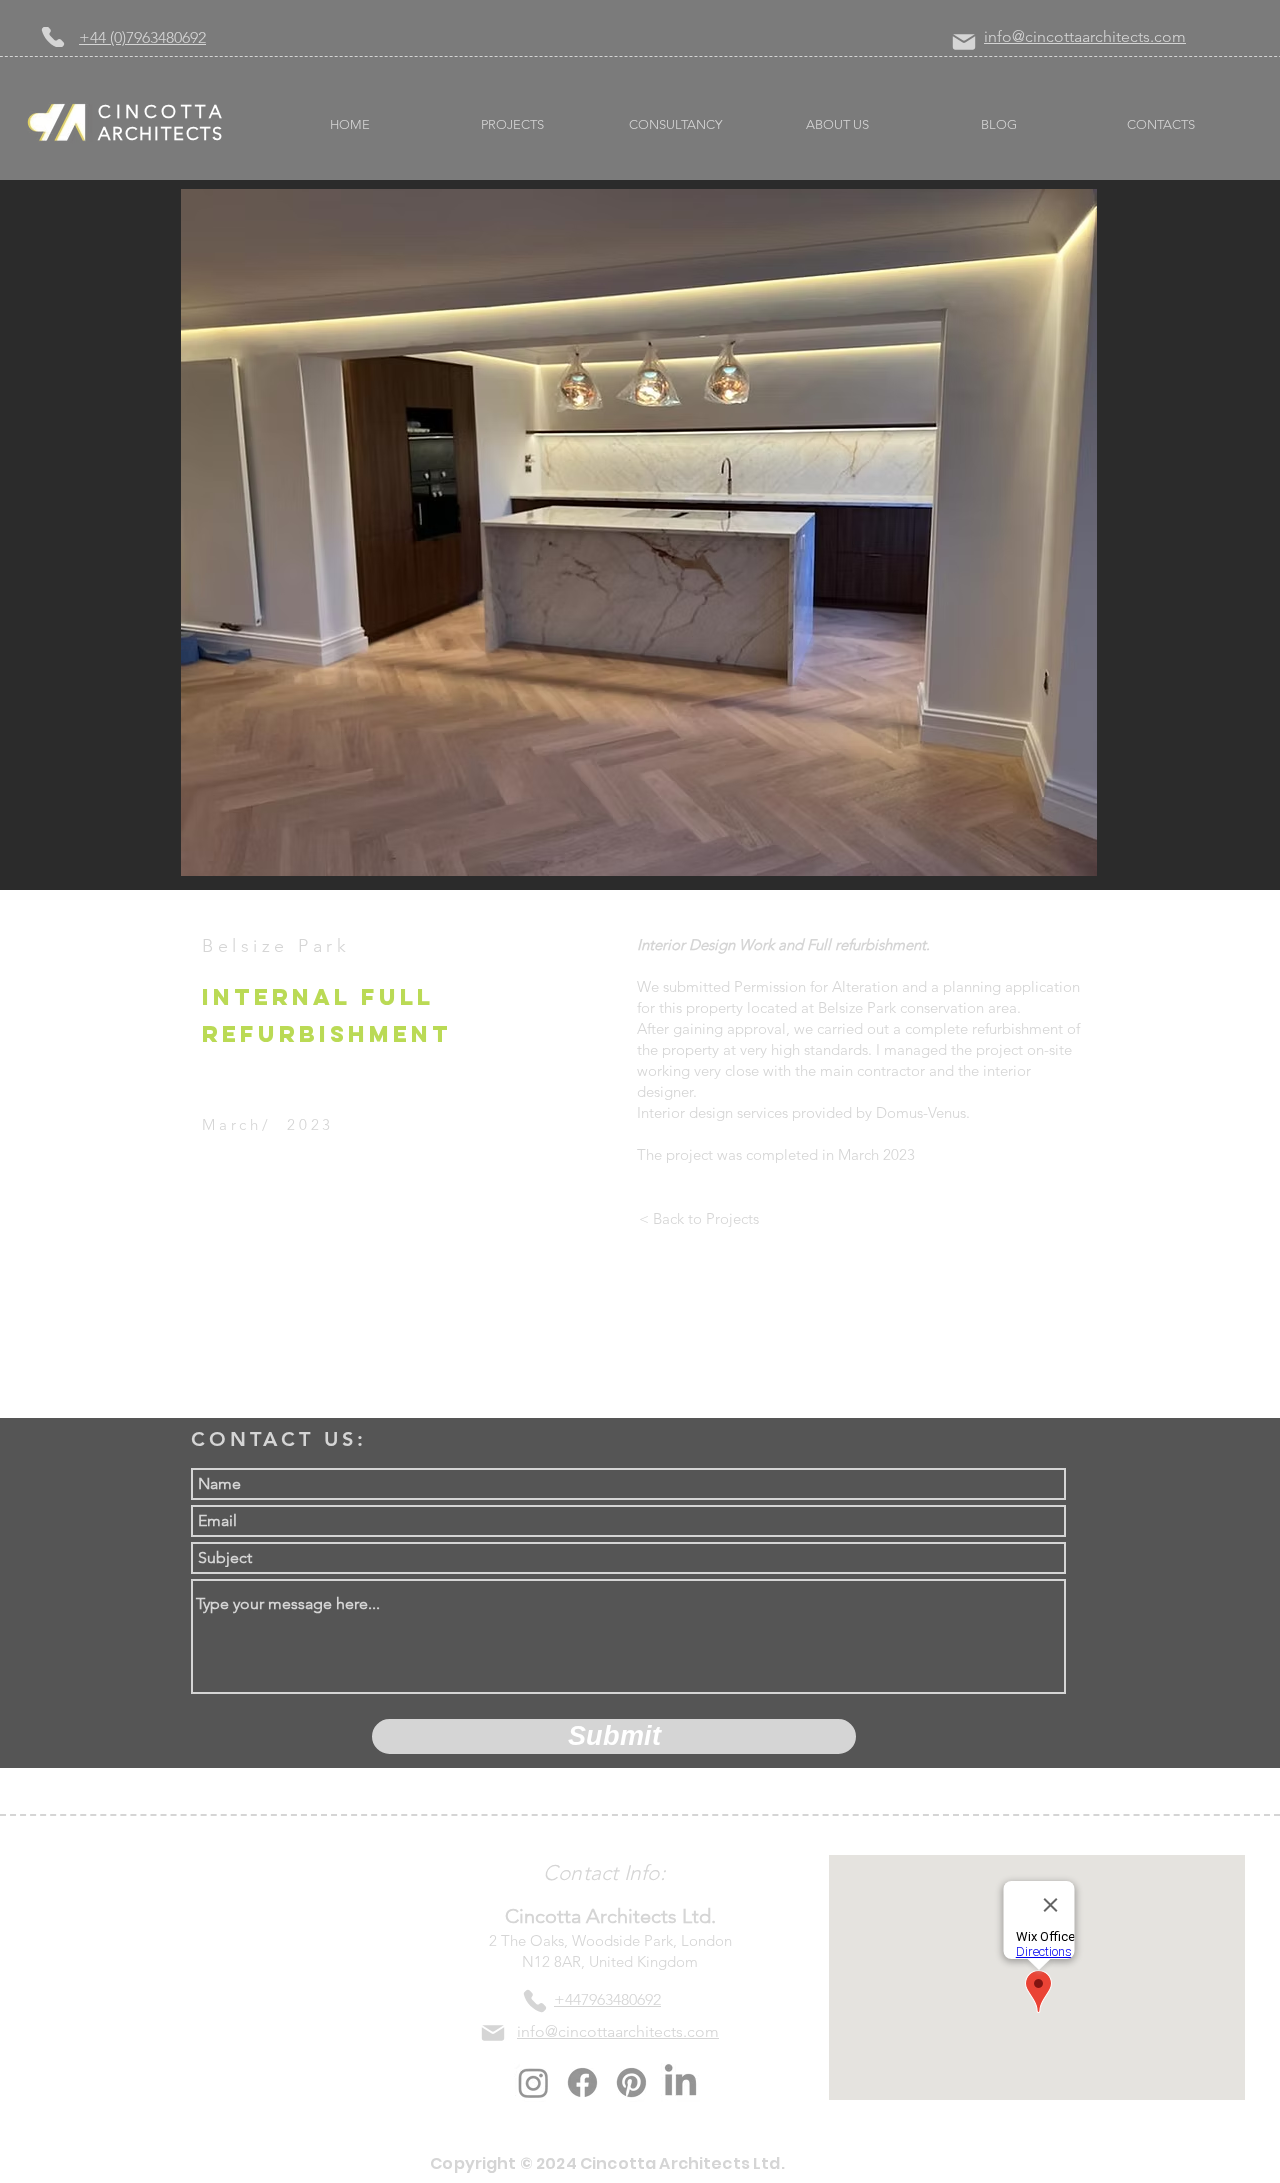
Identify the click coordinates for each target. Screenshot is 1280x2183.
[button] (639, 532)
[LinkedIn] (680, 2082)
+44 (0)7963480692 (142, 37)
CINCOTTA (161, 112)
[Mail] (964, 41)
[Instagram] (533, 2082)
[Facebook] (582, 2082)
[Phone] (53, 37)
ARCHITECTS (161, 134)
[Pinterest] (631, 2082)
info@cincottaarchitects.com (1085, 36)
